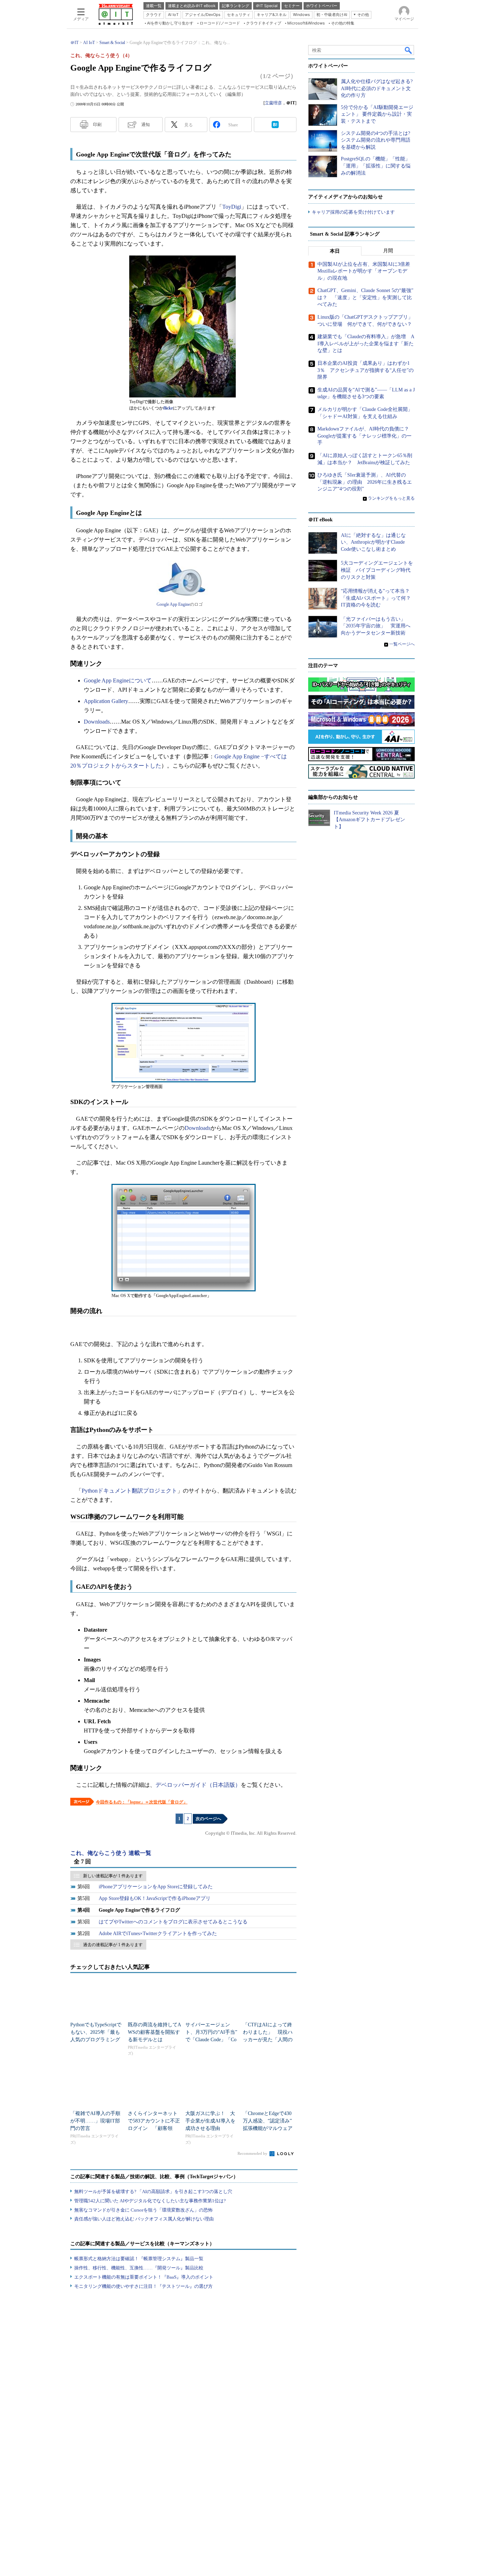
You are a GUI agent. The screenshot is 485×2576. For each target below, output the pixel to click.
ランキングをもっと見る (391, 498)
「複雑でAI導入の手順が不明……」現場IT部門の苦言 (95, 2121)
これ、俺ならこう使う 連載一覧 (111, 1853)
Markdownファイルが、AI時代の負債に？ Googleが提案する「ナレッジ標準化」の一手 (366, 436)
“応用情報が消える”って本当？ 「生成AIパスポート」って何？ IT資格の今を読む (378, 598)
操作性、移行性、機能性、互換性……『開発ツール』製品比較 (139, 2268)
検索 (409, 50)
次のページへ (208, 1819)
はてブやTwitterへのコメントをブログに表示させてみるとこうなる (173, 1922)
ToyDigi (232, 207)
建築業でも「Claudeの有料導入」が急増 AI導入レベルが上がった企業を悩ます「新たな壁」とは (366, 344)
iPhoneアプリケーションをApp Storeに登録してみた (156, 1887)
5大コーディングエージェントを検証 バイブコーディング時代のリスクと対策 (377, 570)
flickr (168, 408)
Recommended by (253, 2153)
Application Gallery (106, 701)
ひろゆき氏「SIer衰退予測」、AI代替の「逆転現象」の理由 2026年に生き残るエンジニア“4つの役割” (365, 482)
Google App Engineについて (118, 680)
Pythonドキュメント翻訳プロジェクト (129, 1491)
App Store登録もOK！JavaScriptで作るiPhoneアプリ (155, 1898)
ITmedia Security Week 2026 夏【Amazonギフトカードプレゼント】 (369, 820)
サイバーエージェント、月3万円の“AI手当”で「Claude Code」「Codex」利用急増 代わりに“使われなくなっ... (211, 2040)
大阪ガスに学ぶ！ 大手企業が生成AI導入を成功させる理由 (210, 2121)
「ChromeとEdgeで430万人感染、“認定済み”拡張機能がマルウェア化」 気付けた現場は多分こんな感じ (268, 2128)
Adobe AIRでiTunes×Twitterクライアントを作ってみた (158, 1934)
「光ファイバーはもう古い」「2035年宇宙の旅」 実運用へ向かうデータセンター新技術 (376, 626)
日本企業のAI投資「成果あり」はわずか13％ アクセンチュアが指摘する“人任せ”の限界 (366, 370)
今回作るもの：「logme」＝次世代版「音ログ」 (142, 1802)
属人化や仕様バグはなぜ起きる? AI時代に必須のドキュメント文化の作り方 (377, 88)
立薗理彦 (273, 103)
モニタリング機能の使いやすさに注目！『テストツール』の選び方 (143, 2286)
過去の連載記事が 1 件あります (113, 1945)
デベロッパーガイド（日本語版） (198, 1785)
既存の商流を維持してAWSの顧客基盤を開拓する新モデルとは (154, 2032)
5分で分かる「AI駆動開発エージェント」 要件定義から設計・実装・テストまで (377, 114)
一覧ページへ (402, 644)
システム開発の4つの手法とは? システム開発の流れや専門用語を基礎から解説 (376, 140)
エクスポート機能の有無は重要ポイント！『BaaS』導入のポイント (144, 2277)
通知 (146, 125)
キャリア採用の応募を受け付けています (353, 212)
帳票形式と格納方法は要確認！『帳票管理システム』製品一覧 (139, 2259)
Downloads (97, 722)
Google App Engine (173, 604)
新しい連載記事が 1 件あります (113, 1876)
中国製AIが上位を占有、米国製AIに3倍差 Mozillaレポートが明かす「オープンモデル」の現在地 (366, 271)
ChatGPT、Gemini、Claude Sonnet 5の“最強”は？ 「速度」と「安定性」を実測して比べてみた (365, 297)
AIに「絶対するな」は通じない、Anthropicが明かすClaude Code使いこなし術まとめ (373, 542)
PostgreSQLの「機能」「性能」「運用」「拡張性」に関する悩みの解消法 (376, 166)
